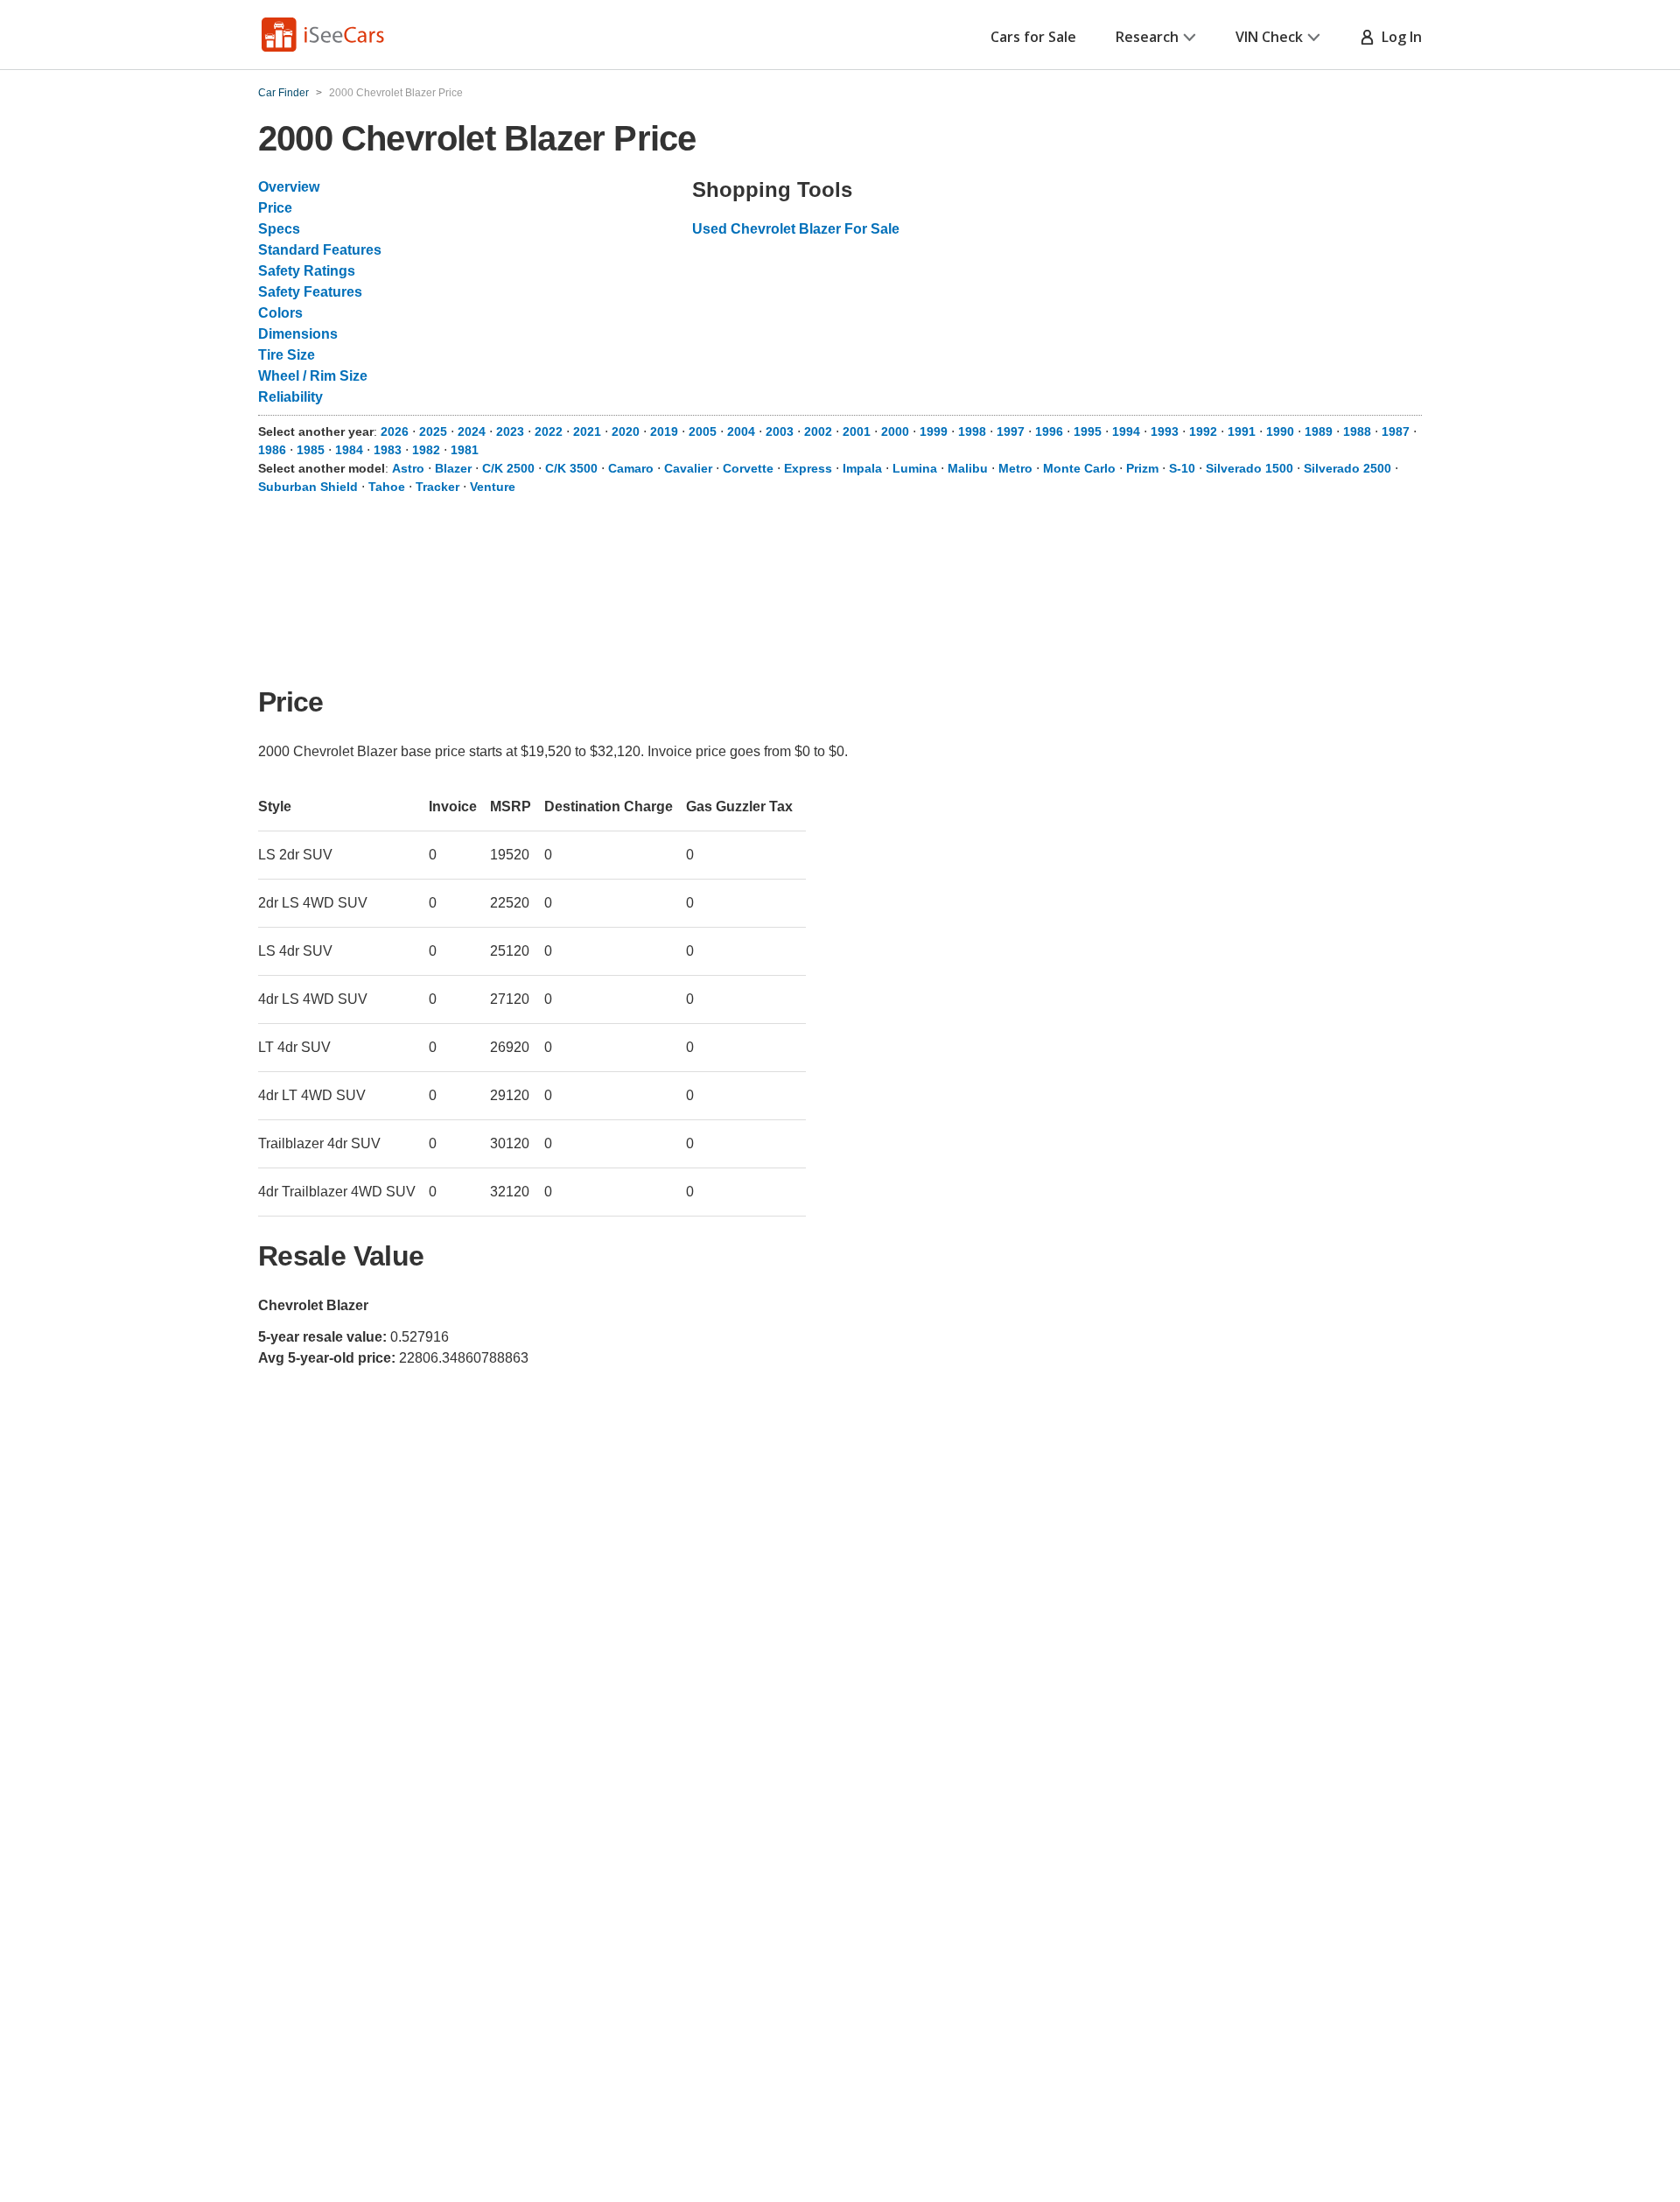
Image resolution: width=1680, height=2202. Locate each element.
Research (1147, 37)
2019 (664, 431)
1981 (465, 450)
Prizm (1142, 468)
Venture (493, 487)
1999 (934, 431)
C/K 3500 (571, 468)
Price (275, 208)
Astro (408, 468)
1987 (1396, 431)
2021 (587, 431)
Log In (1398, 37)
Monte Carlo (1079, 468)
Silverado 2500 (1347, 468)
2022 (549, 431)
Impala (862, 468)
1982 (426, 450)
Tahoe (387, 487)
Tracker (437, 487)
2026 (395, 431)
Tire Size (287, 355)
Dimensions (298, 334)
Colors (280, 313)
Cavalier (688, 468)
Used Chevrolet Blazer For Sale (796, 229)
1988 (1357, 431)
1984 (349, 450)
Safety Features (310, 292)
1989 (1319, 431)
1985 (311, 450)
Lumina (915, 468)
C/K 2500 (508, 468)
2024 (472, 431)
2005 (703, 431)
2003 (780, 431)
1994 (1126, 431)
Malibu (968, 468)
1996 (1049, 431)
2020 (626, 431)
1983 (388, 450)
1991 (1242, 431)
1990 (1280, 431)
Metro (1015, 468)
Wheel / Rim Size (313, 376)
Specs (279, 229)
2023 (510, 431)
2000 (895, 431)
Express (808, 468)
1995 (1088, 431)
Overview (289, 187)
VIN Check (1269, 37)
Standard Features (320, 250)
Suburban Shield (308, 487)
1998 (972, 431)
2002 (818, 431)
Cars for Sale (1033, 37)
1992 (1203, 431)
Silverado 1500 (1249, 468)
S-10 (1182, 468)
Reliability (290, 397)
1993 (1165, 431)
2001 (857, 431)
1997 (1011, 431)
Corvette (748, 468)
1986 (272, 450)
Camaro (631, 468)
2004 (741, 431)
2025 (433, 431)
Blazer (453, 468)
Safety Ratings (307, 271)
